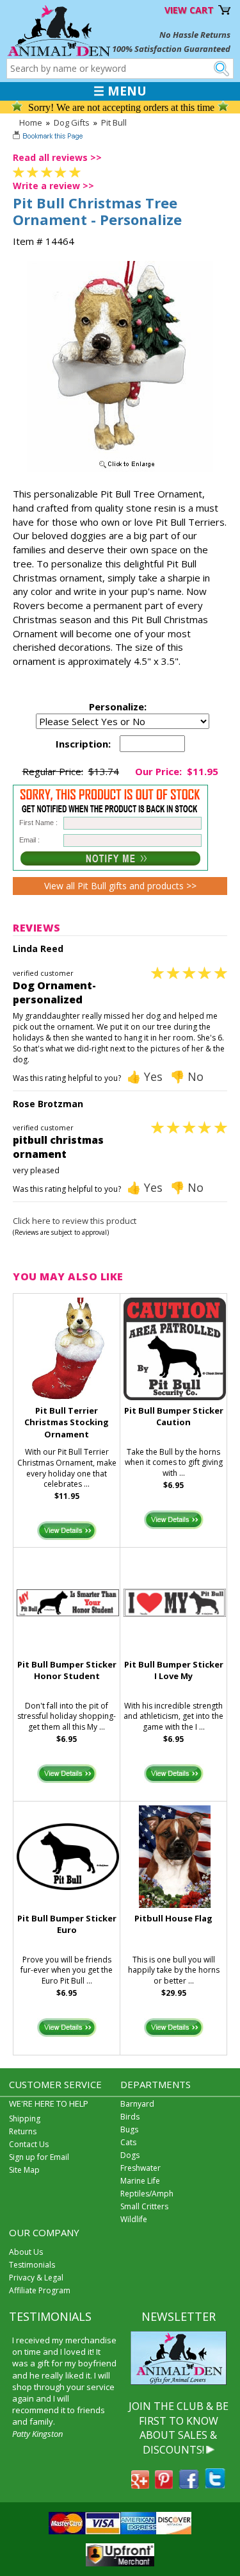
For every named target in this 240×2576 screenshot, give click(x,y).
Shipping (25, 2119)
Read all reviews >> (57, 157)
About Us (26, 2252)
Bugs (129, 2129)
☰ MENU (120, 91)
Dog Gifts (72, 122)
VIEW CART (189, 10)
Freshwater (140, 2168)
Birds (130, 2117)
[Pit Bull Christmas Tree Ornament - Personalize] (120, 469)
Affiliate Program (40, 2290)
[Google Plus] (140, 2485)
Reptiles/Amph (147, 2194)
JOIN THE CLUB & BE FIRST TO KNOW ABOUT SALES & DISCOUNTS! (179, 2428)
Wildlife (134, 2219)
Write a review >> (53, 186)
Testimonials (32, 2265)
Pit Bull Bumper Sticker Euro (67, 1924)
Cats (128, 2142)
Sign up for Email (39, 2157)
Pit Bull (114, 122)
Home (31, 122)
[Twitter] (215, 2485)
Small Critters (144, 2206)
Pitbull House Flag (173, 1918)
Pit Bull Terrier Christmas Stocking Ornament (67, 1423)
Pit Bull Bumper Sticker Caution (174, 1417)
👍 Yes (145, 1076)
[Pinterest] (164, 2485)
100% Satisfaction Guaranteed (171, 49)
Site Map (24, 2170)
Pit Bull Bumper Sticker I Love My (174, 1670)
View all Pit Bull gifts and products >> (120, 886)
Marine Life (140, 2181)
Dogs (130, 2155)
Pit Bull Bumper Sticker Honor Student (67, 1670)
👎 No (187, 1076)
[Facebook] (189, 2485)
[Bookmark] (49, 137)
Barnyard (137, 2104)
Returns (23, 2131)
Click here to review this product (75, 1221)
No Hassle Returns (195, 35)
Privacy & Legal (36, 2278)
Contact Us (29, 2144)
